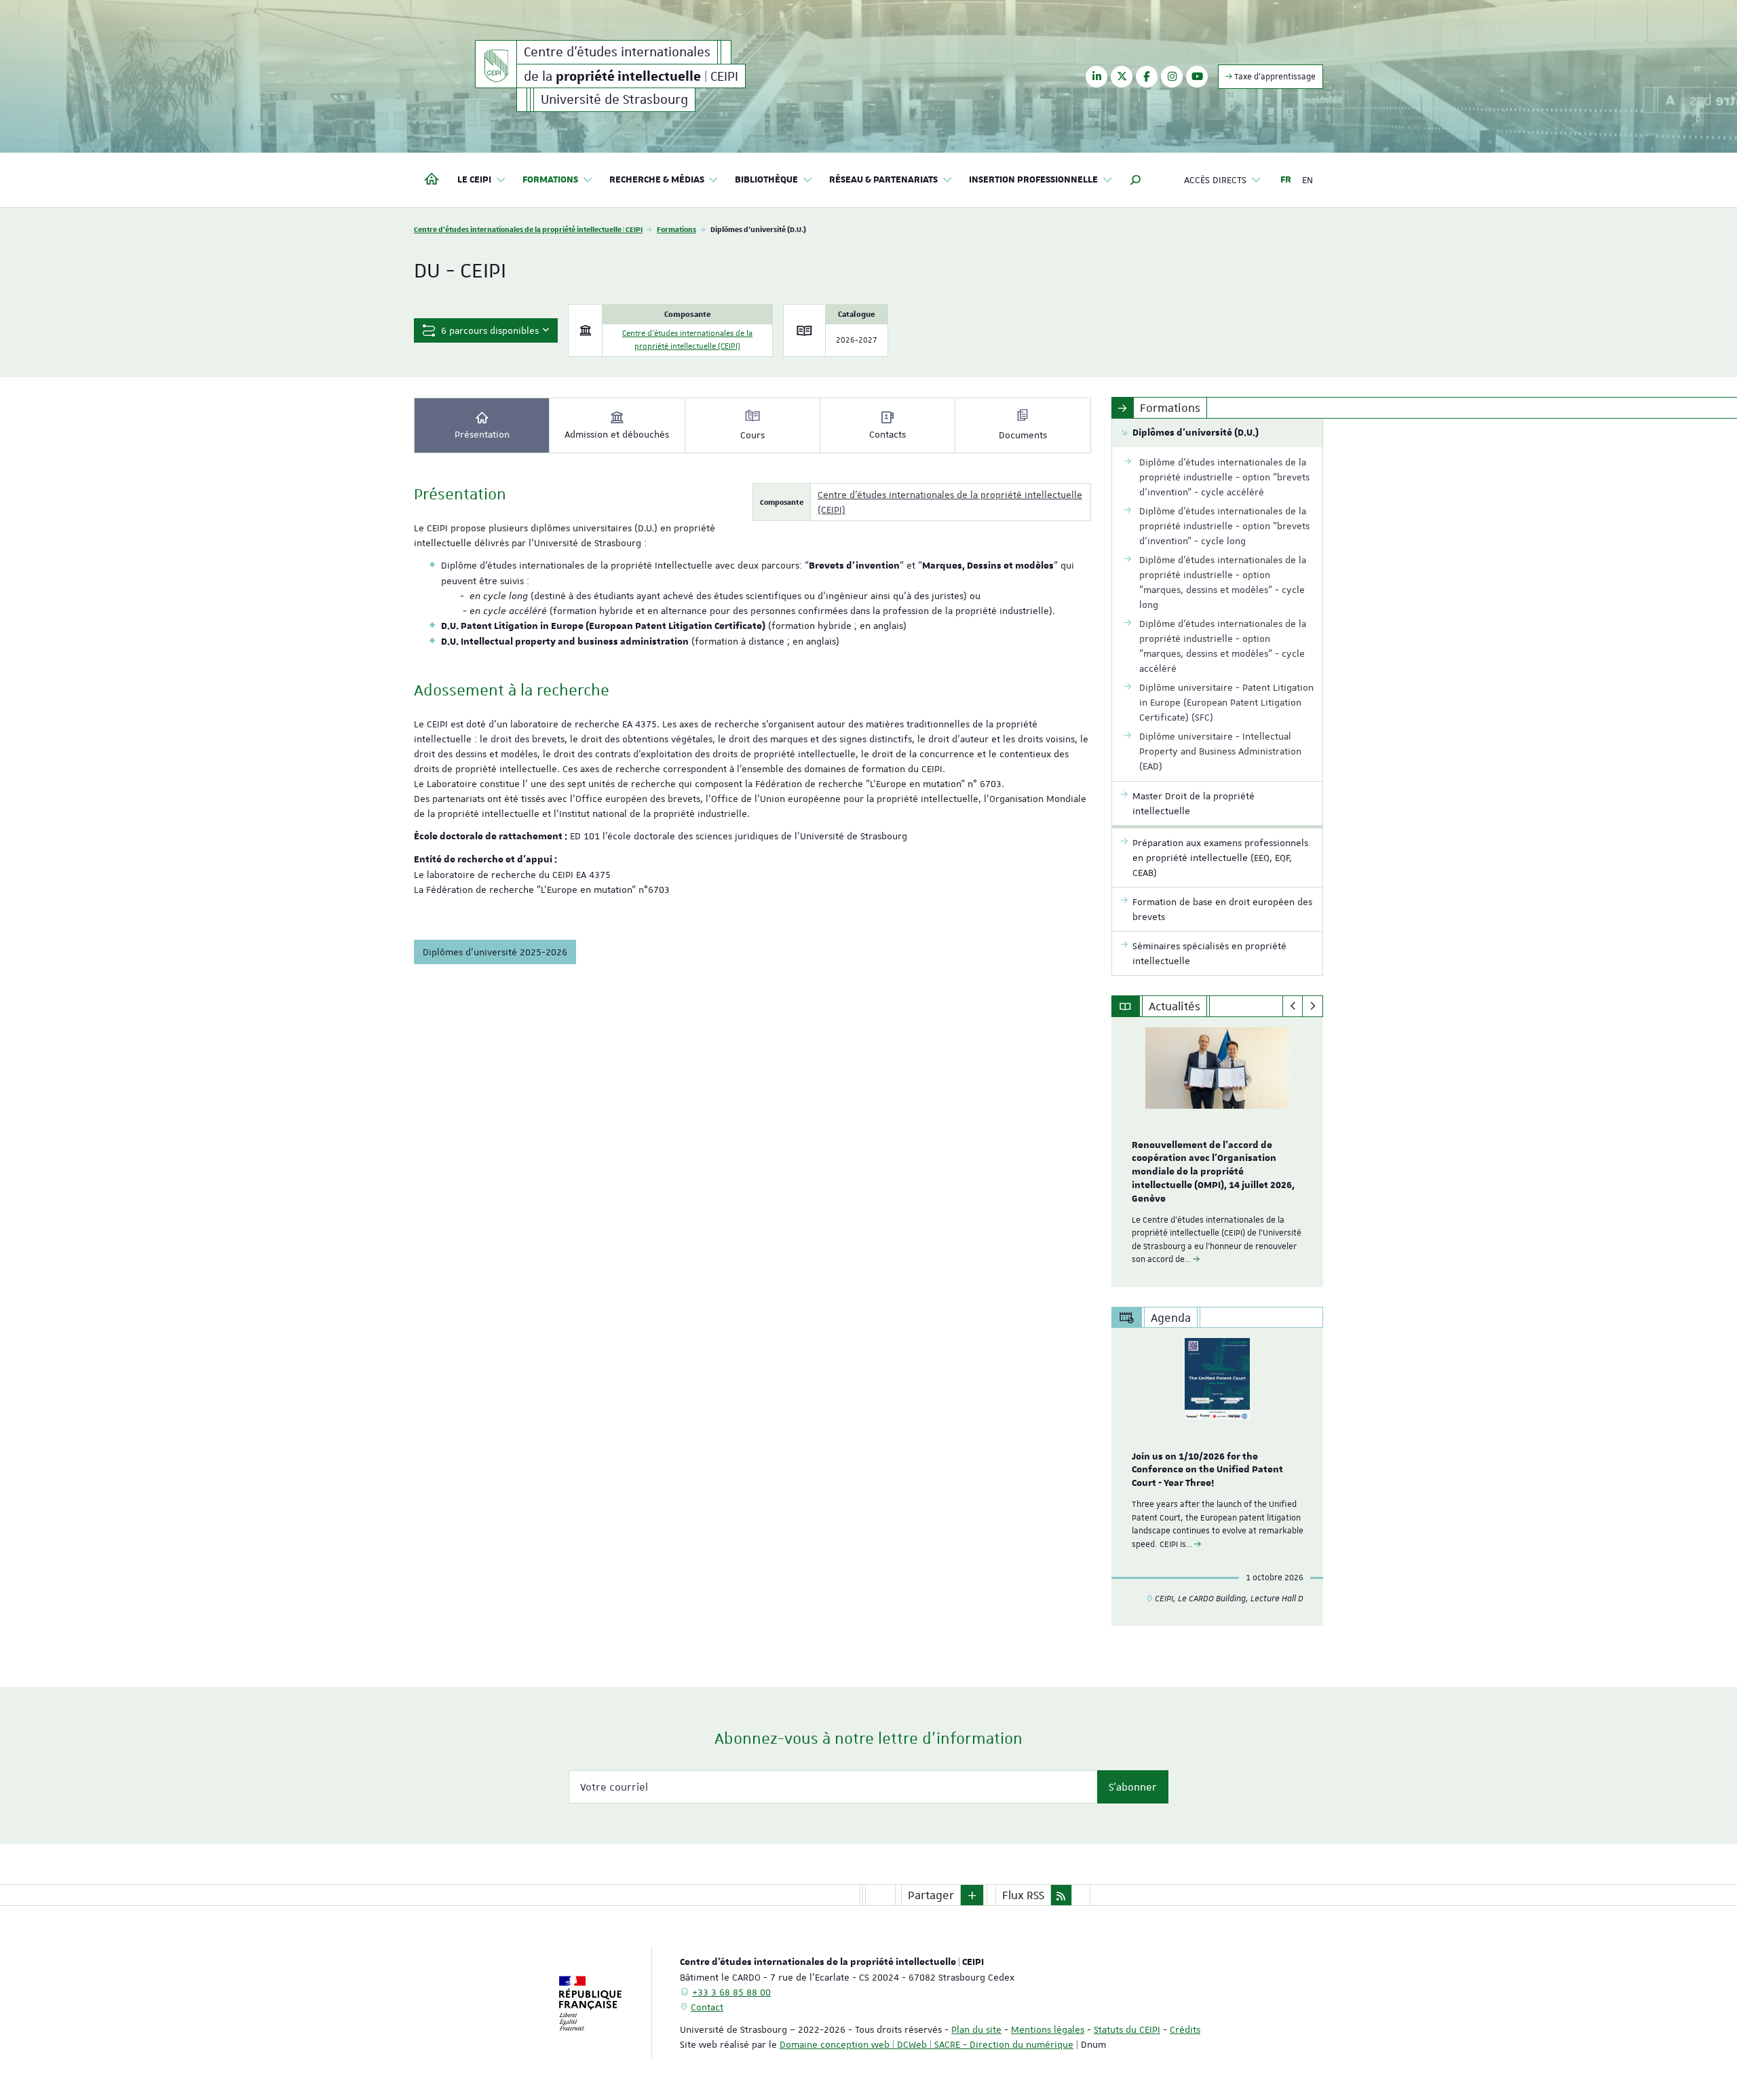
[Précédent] (1293, 1006)
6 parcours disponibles (489, 330)
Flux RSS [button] (1023, 1895)
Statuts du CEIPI (1127, 2029)
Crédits (1185, 2029)
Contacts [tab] (887, 434)
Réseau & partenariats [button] (883, 180)
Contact (707, 2007)
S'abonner (1133, 1787)
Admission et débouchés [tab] (617, 434)
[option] (1218, 1152)
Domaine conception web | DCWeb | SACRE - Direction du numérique (927, 2044)
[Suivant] (1313, 1006)
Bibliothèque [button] (766, 180)
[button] (1136, 180)
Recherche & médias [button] (657, 180)
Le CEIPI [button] (474, 180)
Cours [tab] (752, 435)
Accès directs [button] (1215, 180)
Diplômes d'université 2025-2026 (495, 952)
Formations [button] (550, 180)
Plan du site (976, 2029)
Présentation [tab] (482, 434)
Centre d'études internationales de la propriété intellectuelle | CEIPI (528, 229)
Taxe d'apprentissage (1274, 77)
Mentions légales (1048, 2029)
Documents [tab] (1023, 435)
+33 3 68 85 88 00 (731, 1992)
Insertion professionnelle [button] (1033, 180)
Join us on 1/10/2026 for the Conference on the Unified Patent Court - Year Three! (1207, 1470)
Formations (676, 229)
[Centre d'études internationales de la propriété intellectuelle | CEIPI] (496, 64)
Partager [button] (931, 1895)
